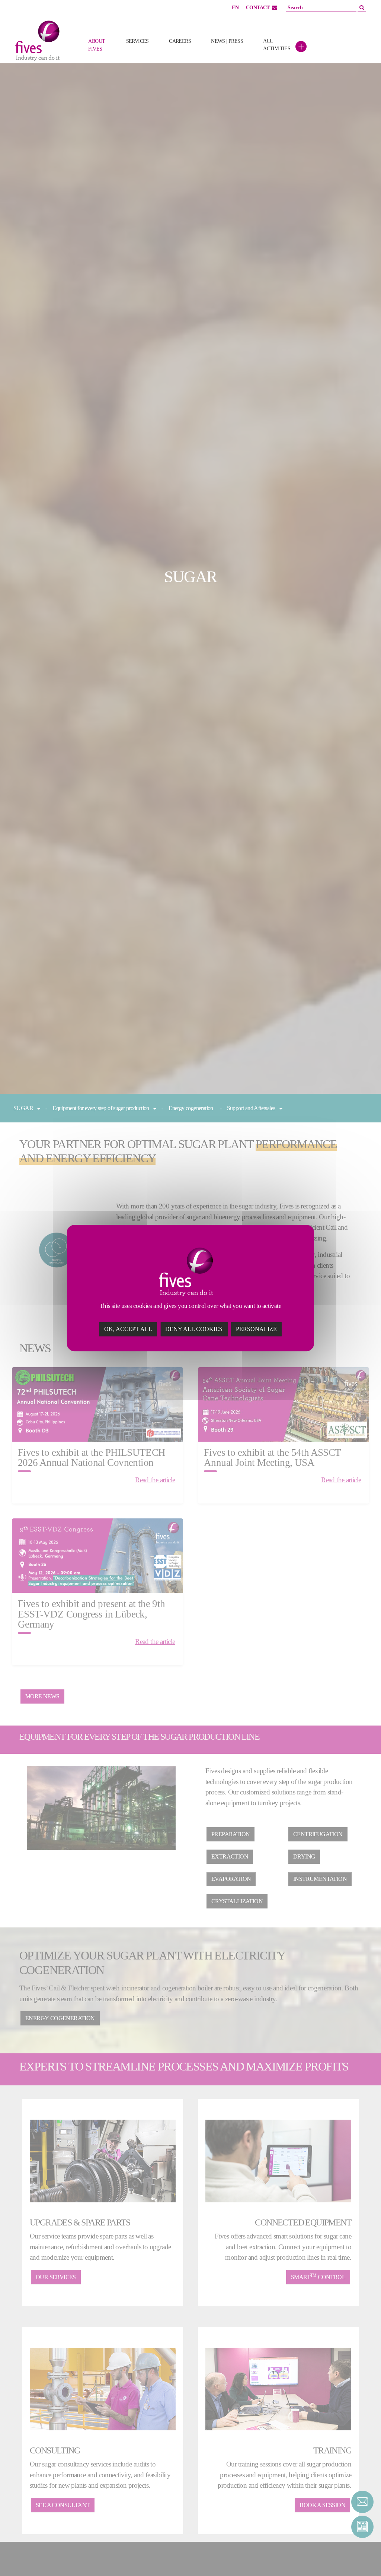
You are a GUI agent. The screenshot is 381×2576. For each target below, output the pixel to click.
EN (235, 8)
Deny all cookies (194, 1329)
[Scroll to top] (362, 2557)
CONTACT (258, 8)
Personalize (256, 1329)
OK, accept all (128, 1329)
